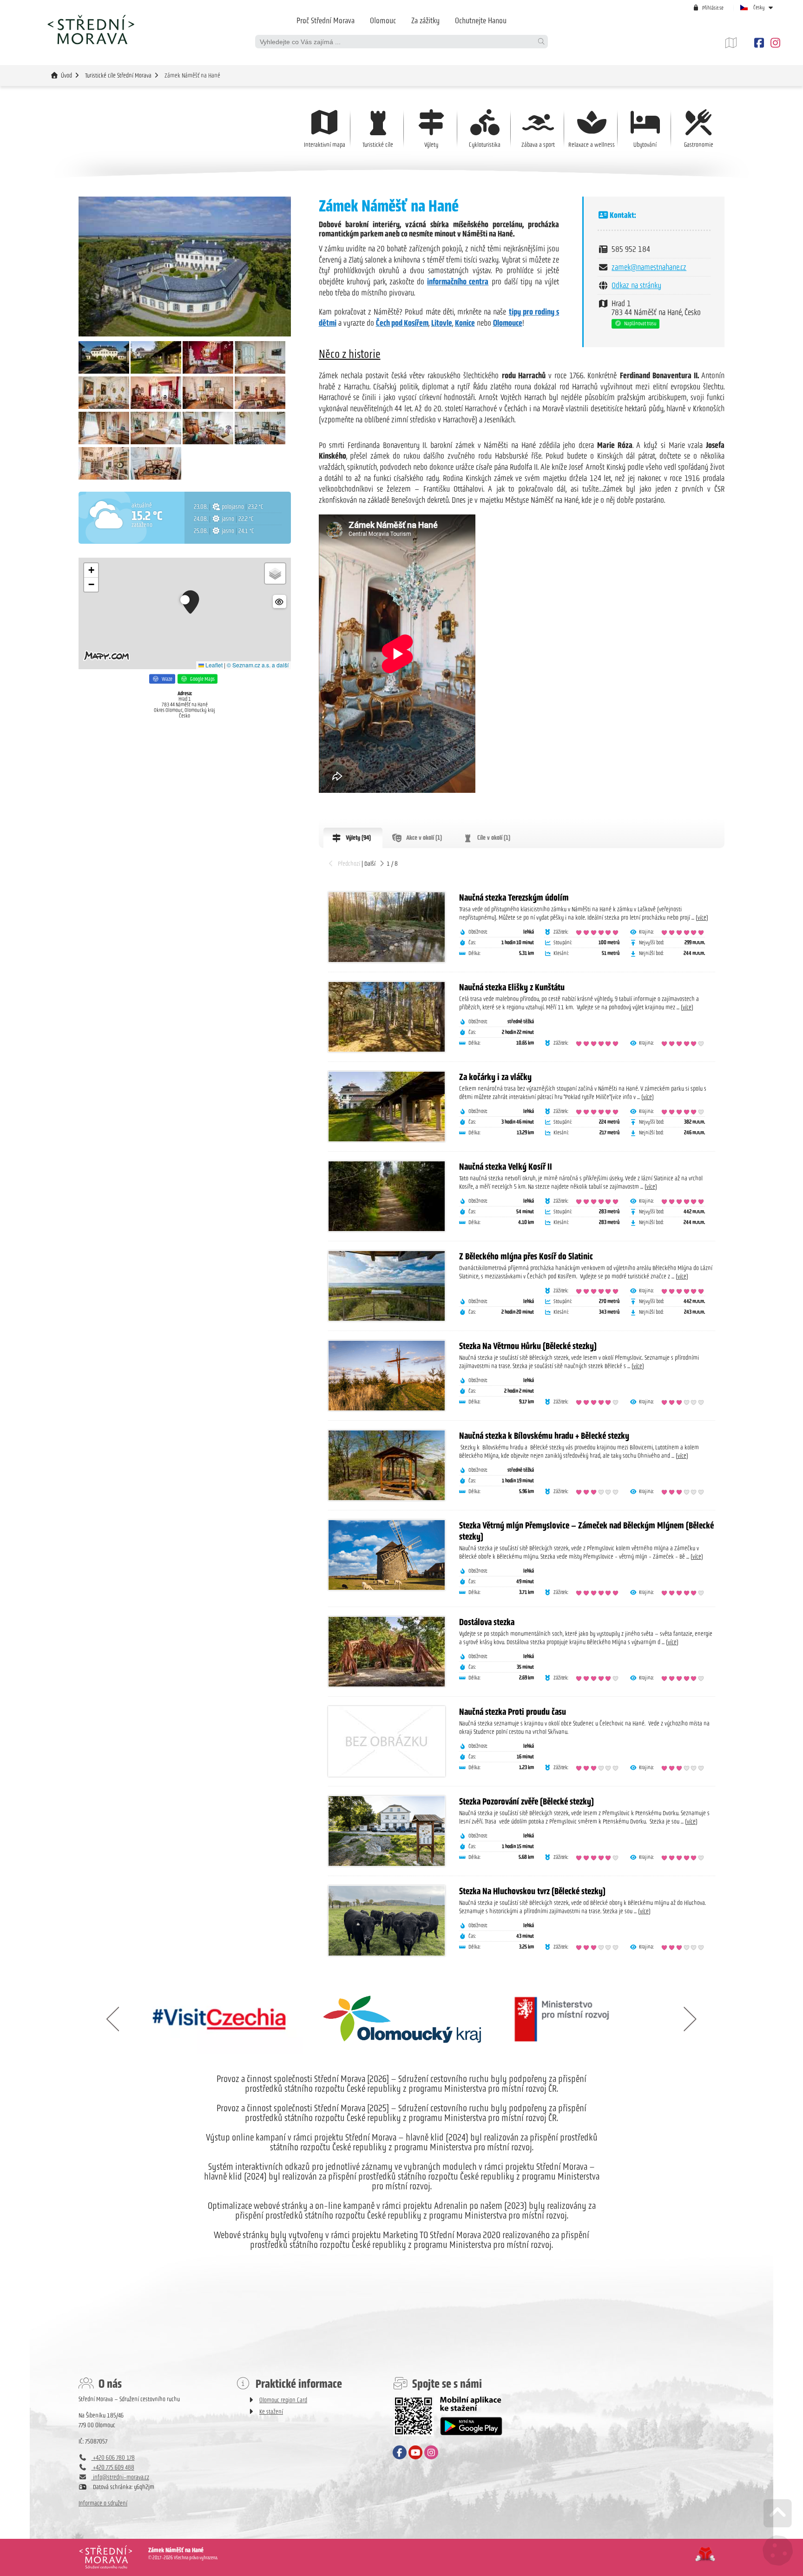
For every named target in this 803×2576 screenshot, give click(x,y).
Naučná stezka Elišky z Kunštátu (512, 987)
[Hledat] (541, 42)
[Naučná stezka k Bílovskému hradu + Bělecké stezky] (387, 1465)
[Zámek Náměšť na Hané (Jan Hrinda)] (104, 372)
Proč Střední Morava (326, 20)
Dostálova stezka (487, 1622)
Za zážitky (425, 20)
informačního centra (458, 282)
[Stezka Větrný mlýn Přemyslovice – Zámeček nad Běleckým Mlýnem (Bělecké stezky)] (387, 1555)
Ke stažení (271, 2412)
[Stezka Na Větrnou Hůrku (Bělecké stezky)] (387, 1376)
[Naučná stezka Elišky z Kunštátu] (387, 1017)
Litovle (442, 323)
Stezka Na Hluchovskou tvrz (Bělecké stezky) (532, 1891)
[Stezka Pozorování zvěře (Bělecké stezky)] (387, 1831)
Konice (465, 323)
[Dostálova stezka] (387, 1652)
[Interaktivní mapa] (738, 43)
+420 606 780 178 (113, 2458)
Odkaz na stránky (636, 285)
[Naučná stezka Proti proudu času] (387, 1741)
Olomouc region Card (283, 2400)
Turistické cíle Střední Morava (118, 76)
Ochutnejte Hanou (481, 20)
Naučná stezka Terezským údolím (514, 897)
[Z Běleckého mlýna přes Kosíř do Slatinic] (387, 1286)
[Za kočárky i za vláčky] (387, 1107)
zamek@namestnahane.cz (649, 267)
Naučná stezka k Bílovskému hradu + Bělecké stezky (544, 1436)
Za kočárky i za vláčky (495, 1077)
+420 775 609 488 (113, 2467)
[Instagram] (774, 43)
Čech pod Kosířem (402, 323)
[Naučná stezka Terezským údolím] (387, 927)
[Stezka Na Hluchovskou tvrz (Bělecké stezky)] (387, 1921)
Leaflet (213, 665)
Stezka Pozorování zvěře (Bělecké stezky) (527, 1801)
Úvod (91, 29)
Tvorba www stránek (705, 2554)
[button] (708, 8)
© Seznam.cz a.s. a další (258, 665)
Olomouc (383, 20)
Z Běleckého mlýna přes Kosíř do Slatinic (526, 1256)
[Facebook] (759, 43)
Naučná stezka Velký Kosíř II (506, 1166)
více (702, 918)
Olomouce (508, 323)
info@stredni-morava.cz (120, 2477)
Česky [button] (759, 7)
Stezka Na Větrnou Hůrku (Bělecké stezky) (528, 1346)
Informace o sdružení (103, 2503)
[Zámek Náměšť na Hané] (185, 267)
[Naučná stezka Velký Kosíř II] (387, 1196)
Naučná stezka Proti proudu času (513, 1712)
